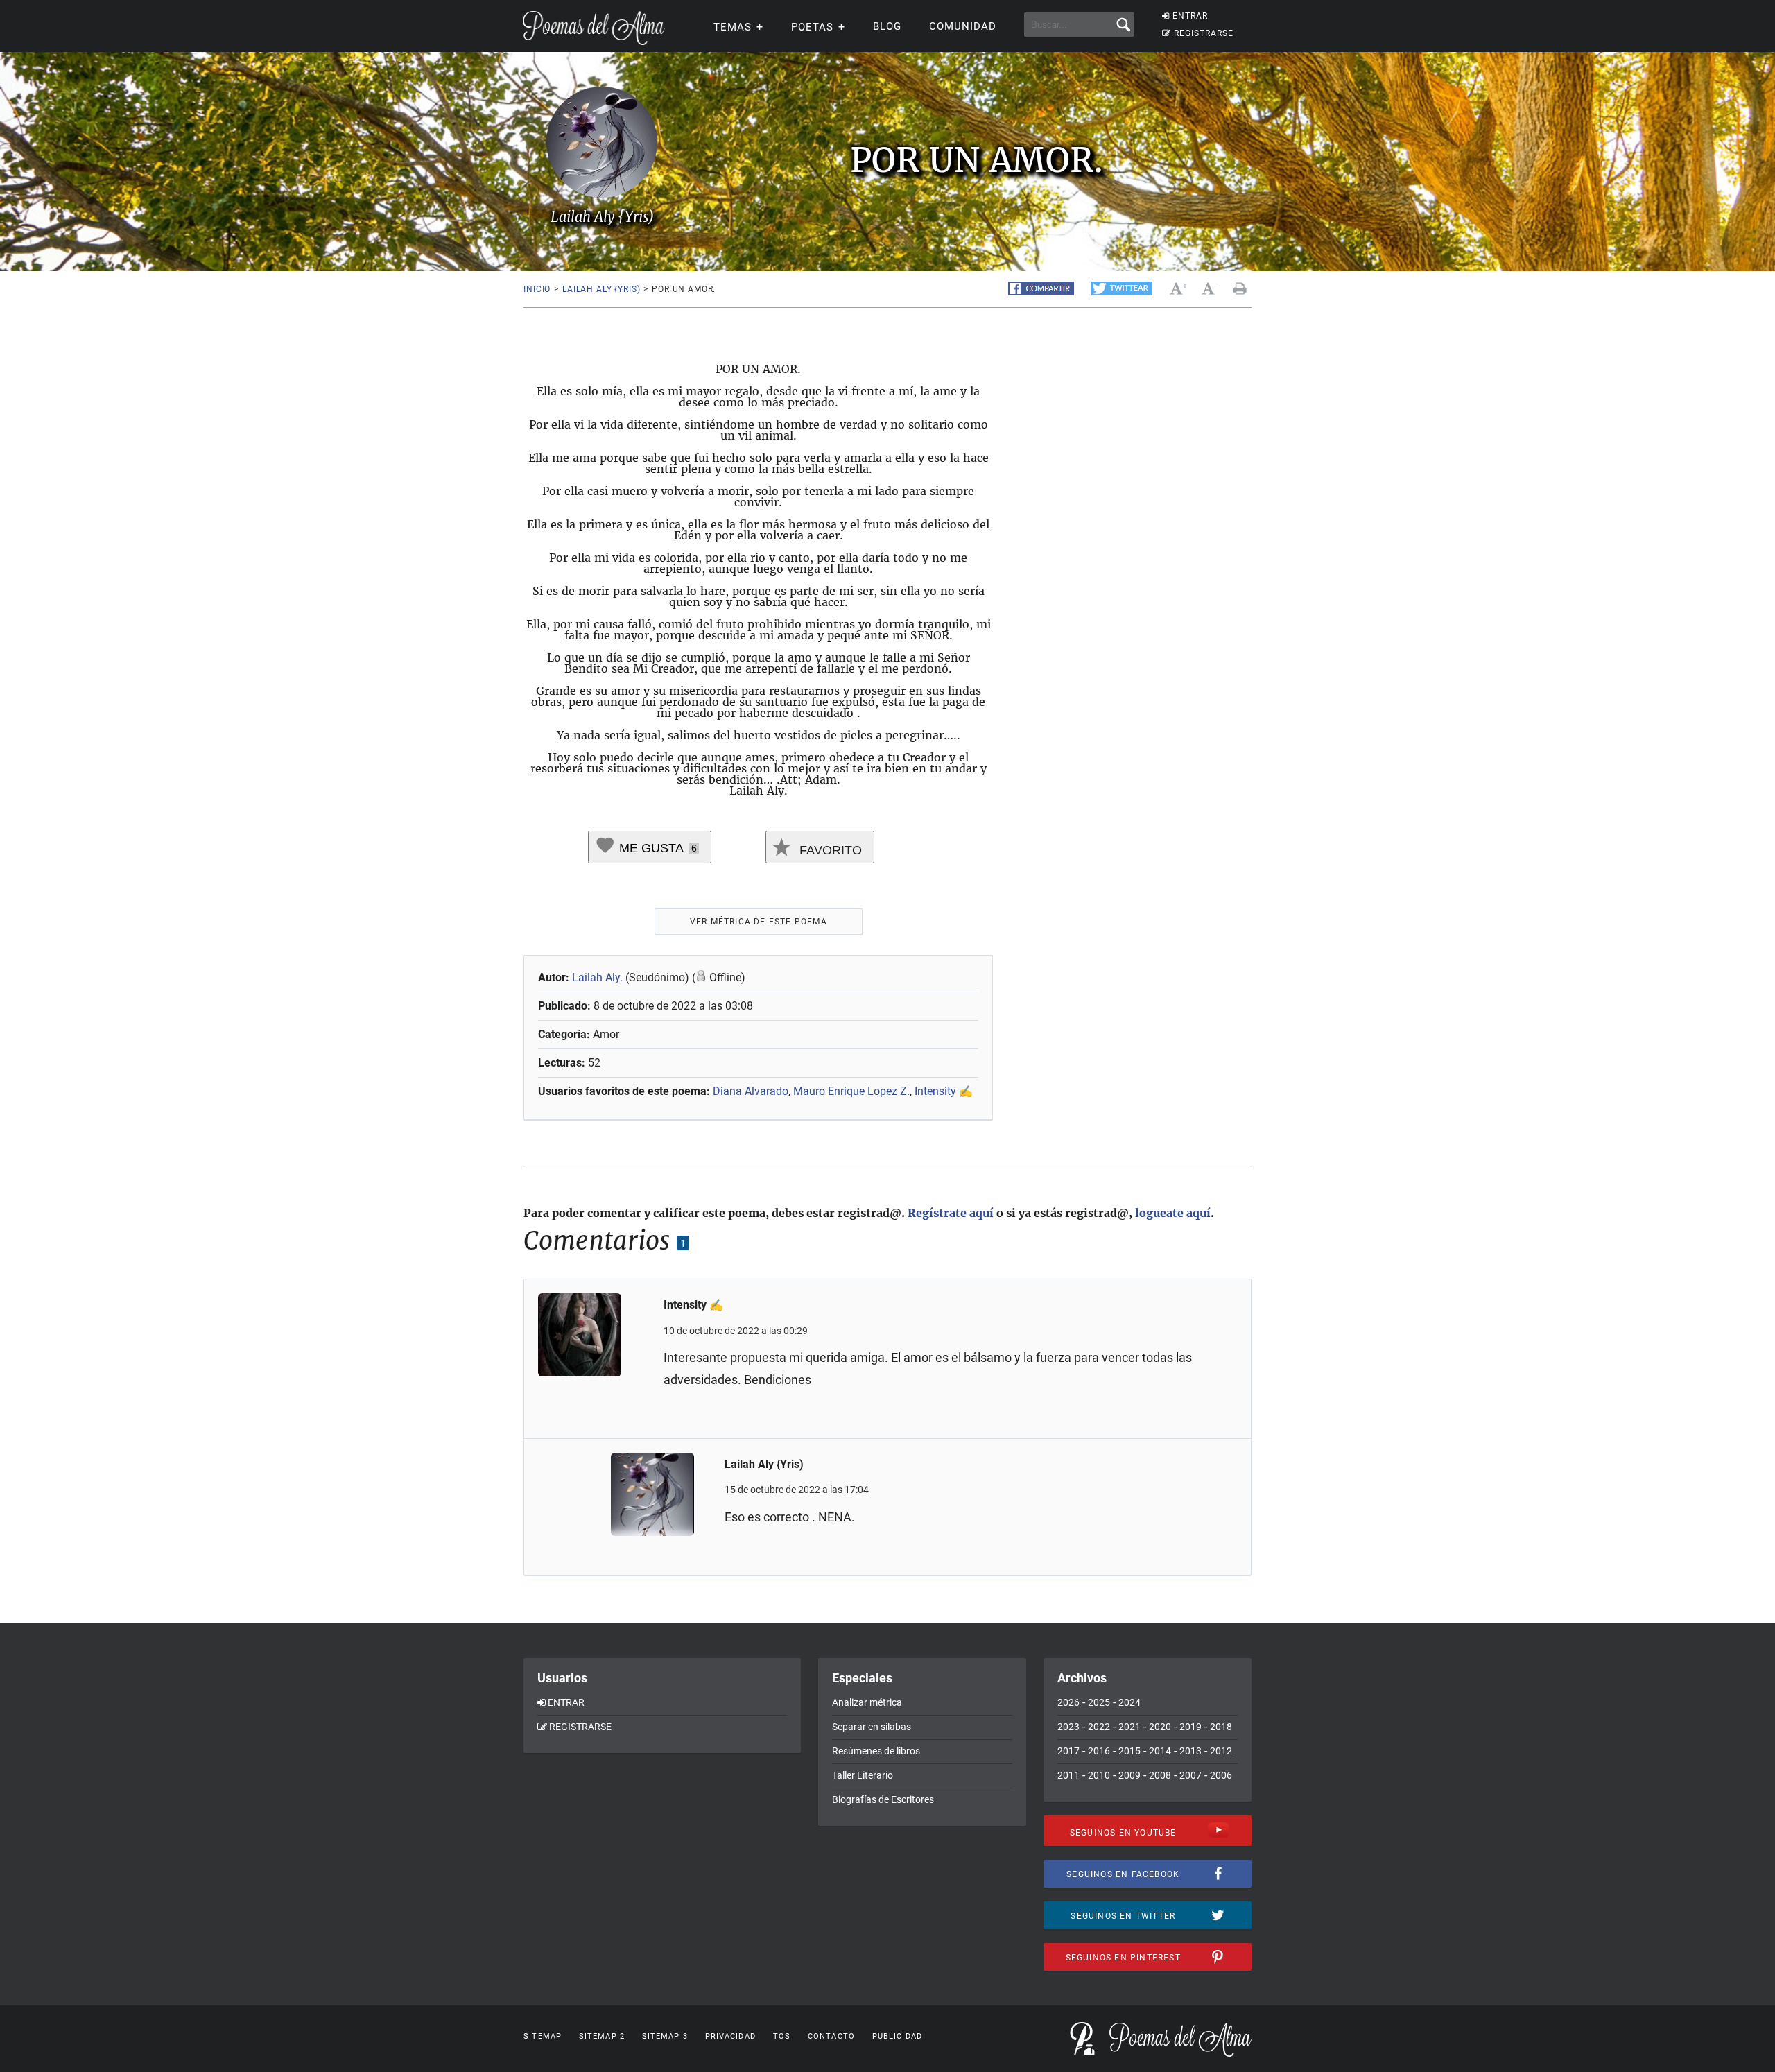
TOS (782, 2036)
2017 (1068, 1751)
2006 (1221, 1775)
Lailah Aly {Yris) (601, 289)
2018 (1221, 1727)
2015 (1129, 1751)
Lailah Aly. (597, 977)
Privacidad (730, 2036)
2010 (1099, 1775)
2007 (1190, 1775)
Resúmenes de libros (876, 1751)
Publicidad (897, 2036)
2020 (1160, 1727)
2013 (1190, 1751)
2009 (1129, 1775)
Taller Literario (863, 1775)
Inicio (537, 289)
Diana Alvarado (751, 1091)
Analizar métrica (867, 1702)
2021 (1129, 1727)
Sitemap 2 (602, 2036)
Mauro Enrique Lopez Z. (851, 1091)
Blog (887, 26)
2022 (1099, 1727)
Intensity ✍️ (944, 1091)
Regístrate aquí (951, 1213)
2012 (1221, 1751)
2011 (1068, 1775)
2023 (1068, 1727)
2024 (1129, 1702)
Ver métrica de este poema (759, 922)
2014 (1160, 1751)
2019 (1190, 1727)
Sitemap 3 (665, 2036)
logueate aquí (1173, 1213)
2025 (1099, 1702)
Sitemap (543, 2036)
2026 (1068, 1702)
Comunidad (963, 26)
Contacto (831, 2036)
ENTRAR (1190, 16)
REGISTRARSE (1204, 33)
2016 (1099, 1751)
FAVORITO (829, 850)
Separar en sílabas (872, 1727)
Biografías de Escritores (883, 1799)
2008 (1160, 1775)
